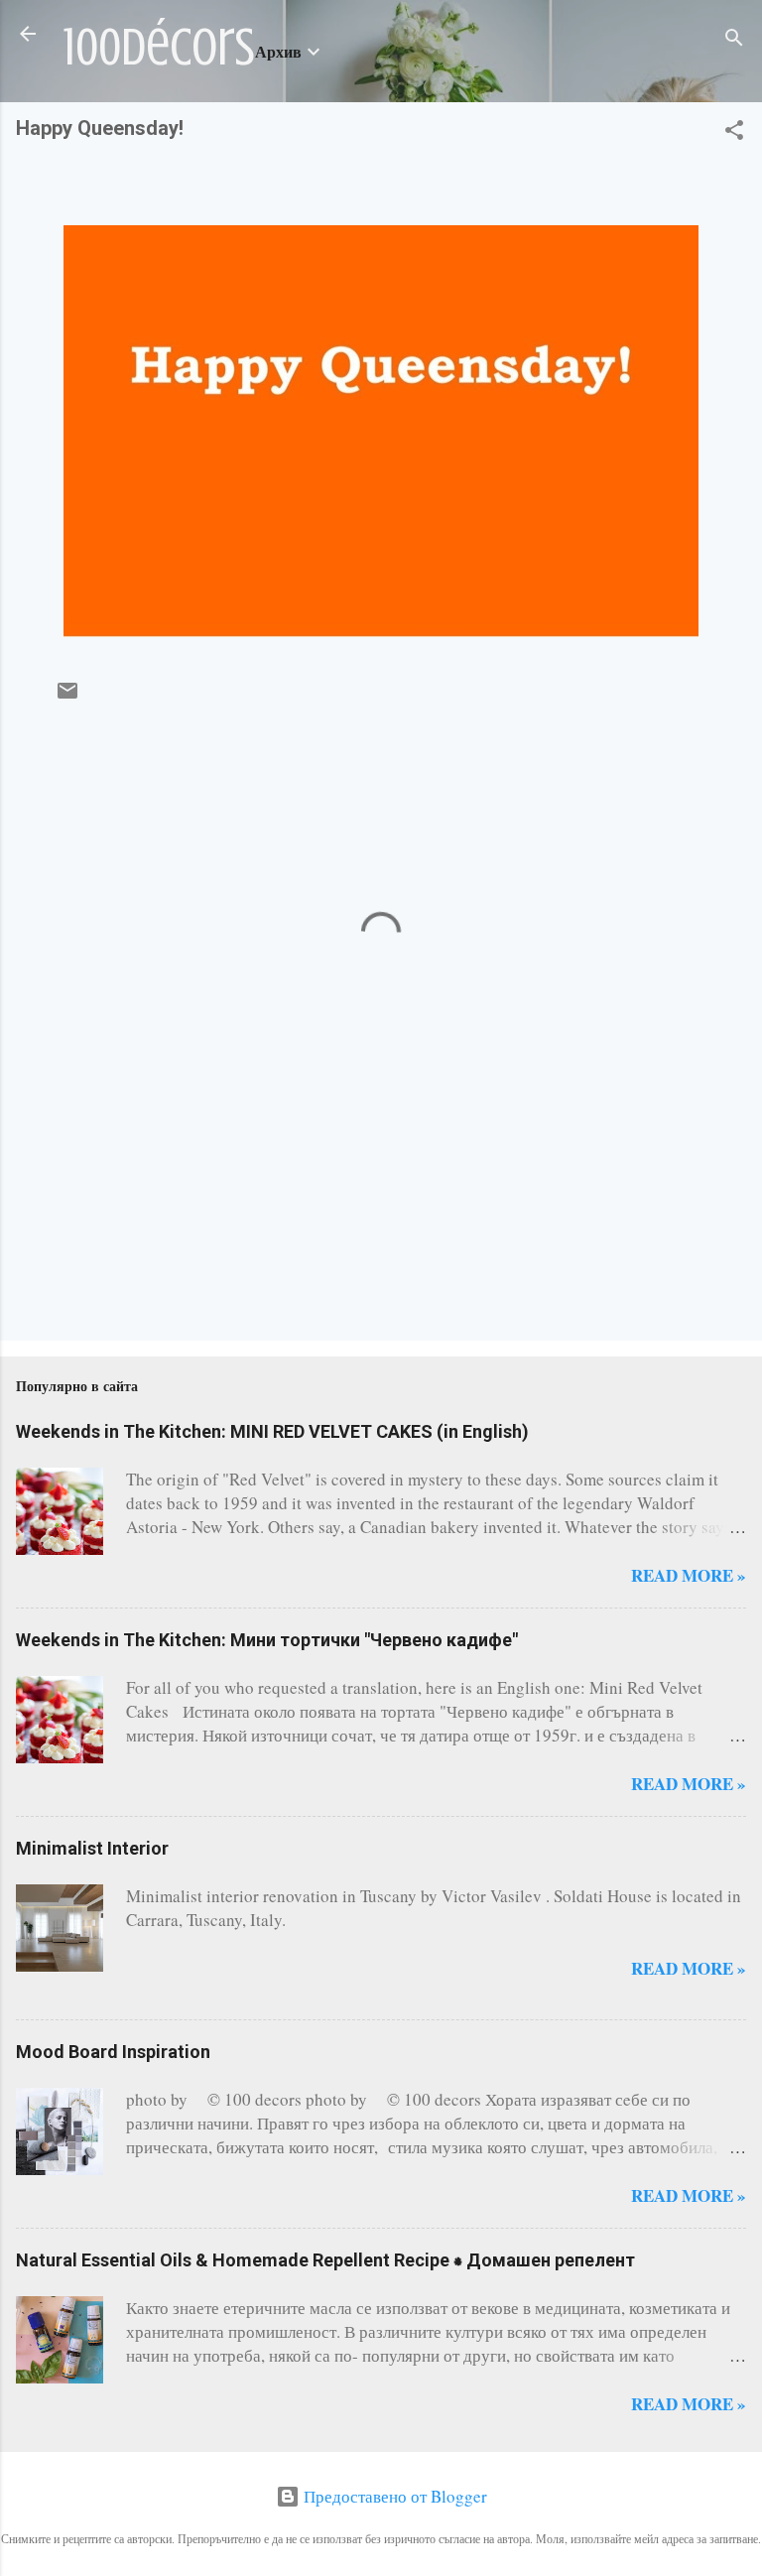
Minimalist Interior (92, 1848)
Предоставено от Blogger (393, 2496)
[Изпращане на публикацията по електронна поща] (67, 696)
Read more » (689, 1575)
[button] (734, 133)
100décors (159, 48)
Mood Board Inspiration (113, 2052)
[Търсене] (734, 40)
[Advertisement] (78, 1242)
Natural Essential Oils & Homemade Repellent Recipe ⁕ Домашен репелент (325, 2260)
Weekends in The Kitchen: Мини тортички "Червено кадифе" (267, 1640)
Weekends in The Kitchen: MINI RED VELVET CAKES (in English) (272, 1431)
